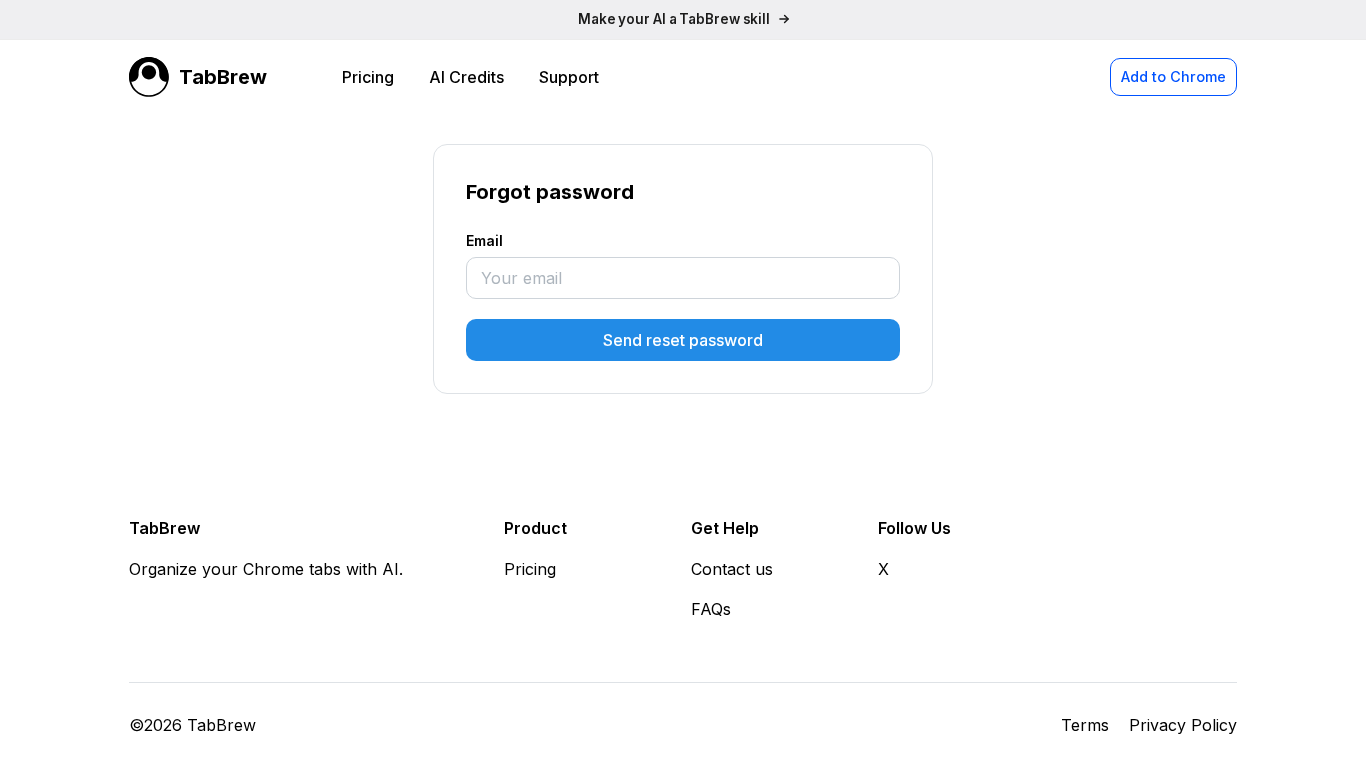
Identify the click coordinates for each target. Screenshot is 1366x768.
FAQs (711, 609)
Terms (1085, 725)
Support (569, 77)
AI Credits (466, 77)
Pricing (368, 77)
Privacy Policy (1183, 725)
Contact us (732, 569)
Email (484, 240)
